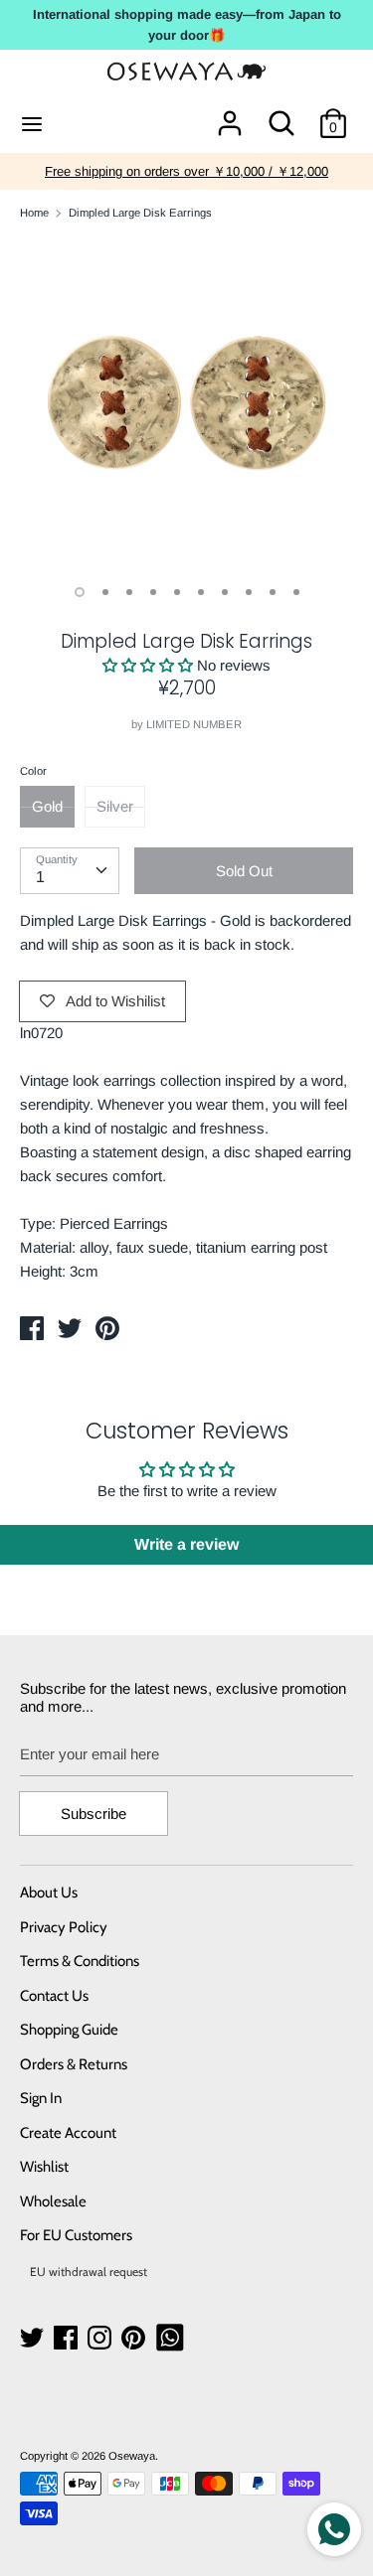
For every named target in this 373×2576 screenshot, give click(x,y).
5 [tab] (177, 592)
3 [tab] (129, 592)
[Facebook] (68, 2338)
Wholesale (53, 2201)
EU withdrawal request (89, 2272)
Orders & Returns (74, 2064)
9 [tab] (273, 592)
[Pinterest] (135, 2338)
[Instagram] (101, 2338)
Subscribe (93, 1814)
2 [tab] (105, 592)
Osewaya (132, 2456)
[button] (148, 665)
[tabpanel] (186, 403)
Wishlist (44, 2167)
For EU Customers (76, 2235)
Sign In (41, 2098)
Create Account (68, 2133)
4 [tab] (153, 592)
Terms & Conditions (80, 1961)
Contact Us (54, 1996)
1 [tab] (80, 592)
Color (33, 771)
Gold (47, 806)
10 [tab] (296, 592)
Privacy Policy (64, 1927)
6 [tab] (201, 592)
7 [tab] (225, 592)
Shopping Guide (69, 2030)
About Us (49, 1893)
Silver (115, 806)
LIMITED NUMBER (194, 724)
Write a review (186, 1544)
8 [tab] (249, 592)
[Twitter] (34, 2338)
